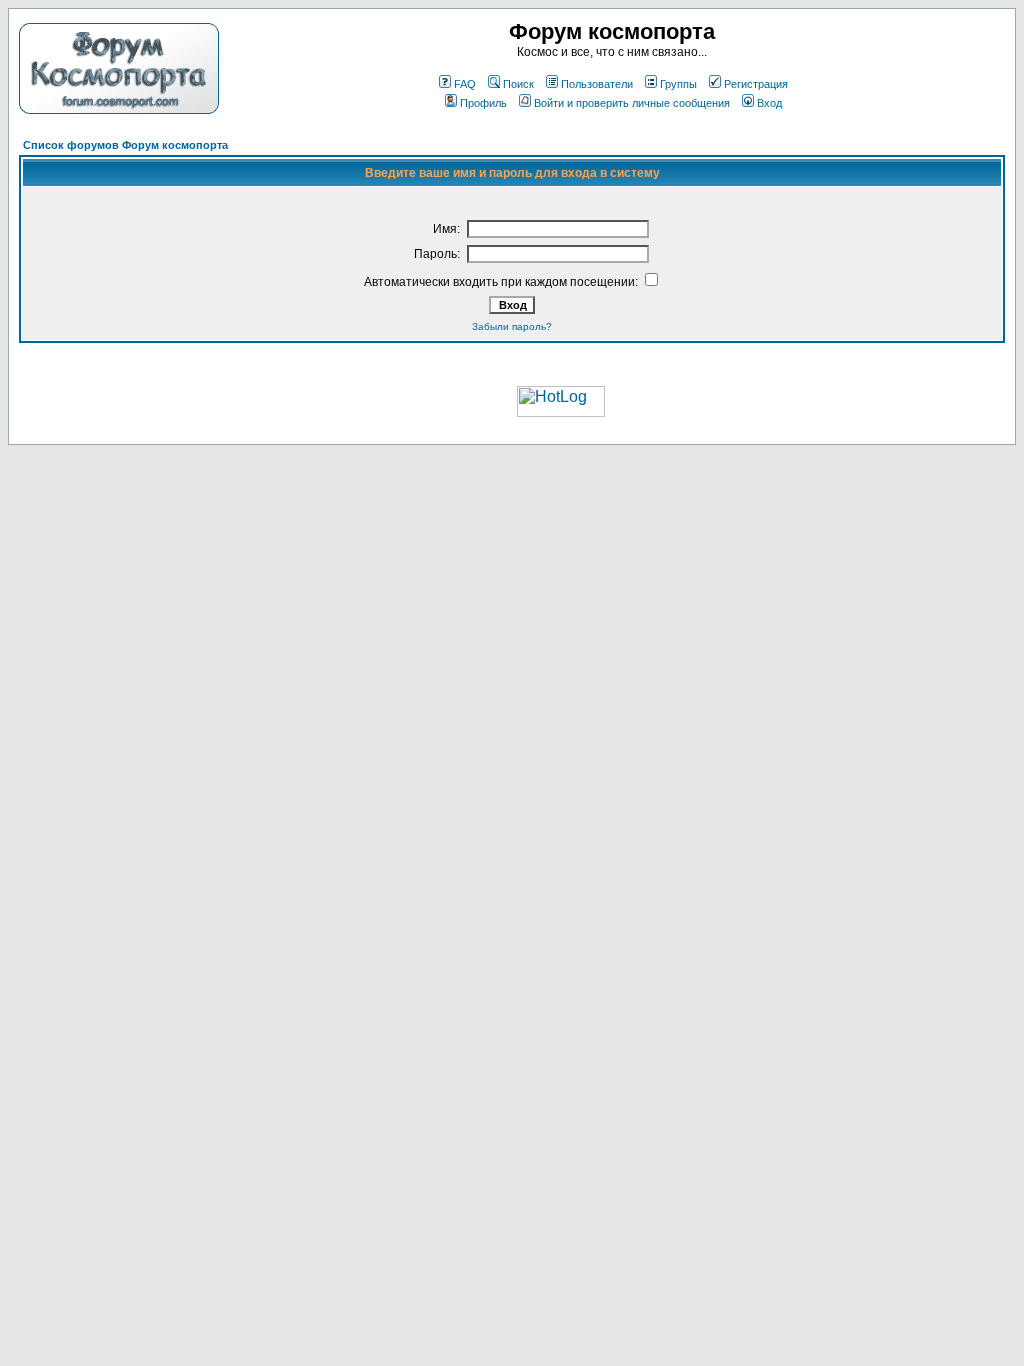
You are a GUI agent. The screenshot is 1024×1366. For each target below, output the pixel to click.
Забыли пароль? (512, 326)
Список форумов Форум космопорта (125, 145)
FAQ (465, 84)
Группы (678, 84)
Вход (769, 103)
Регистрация (756, 84)
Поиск (518, 84)
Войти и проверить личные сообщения (632, 103)
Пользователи (597, 84)
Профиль (483, 103)
